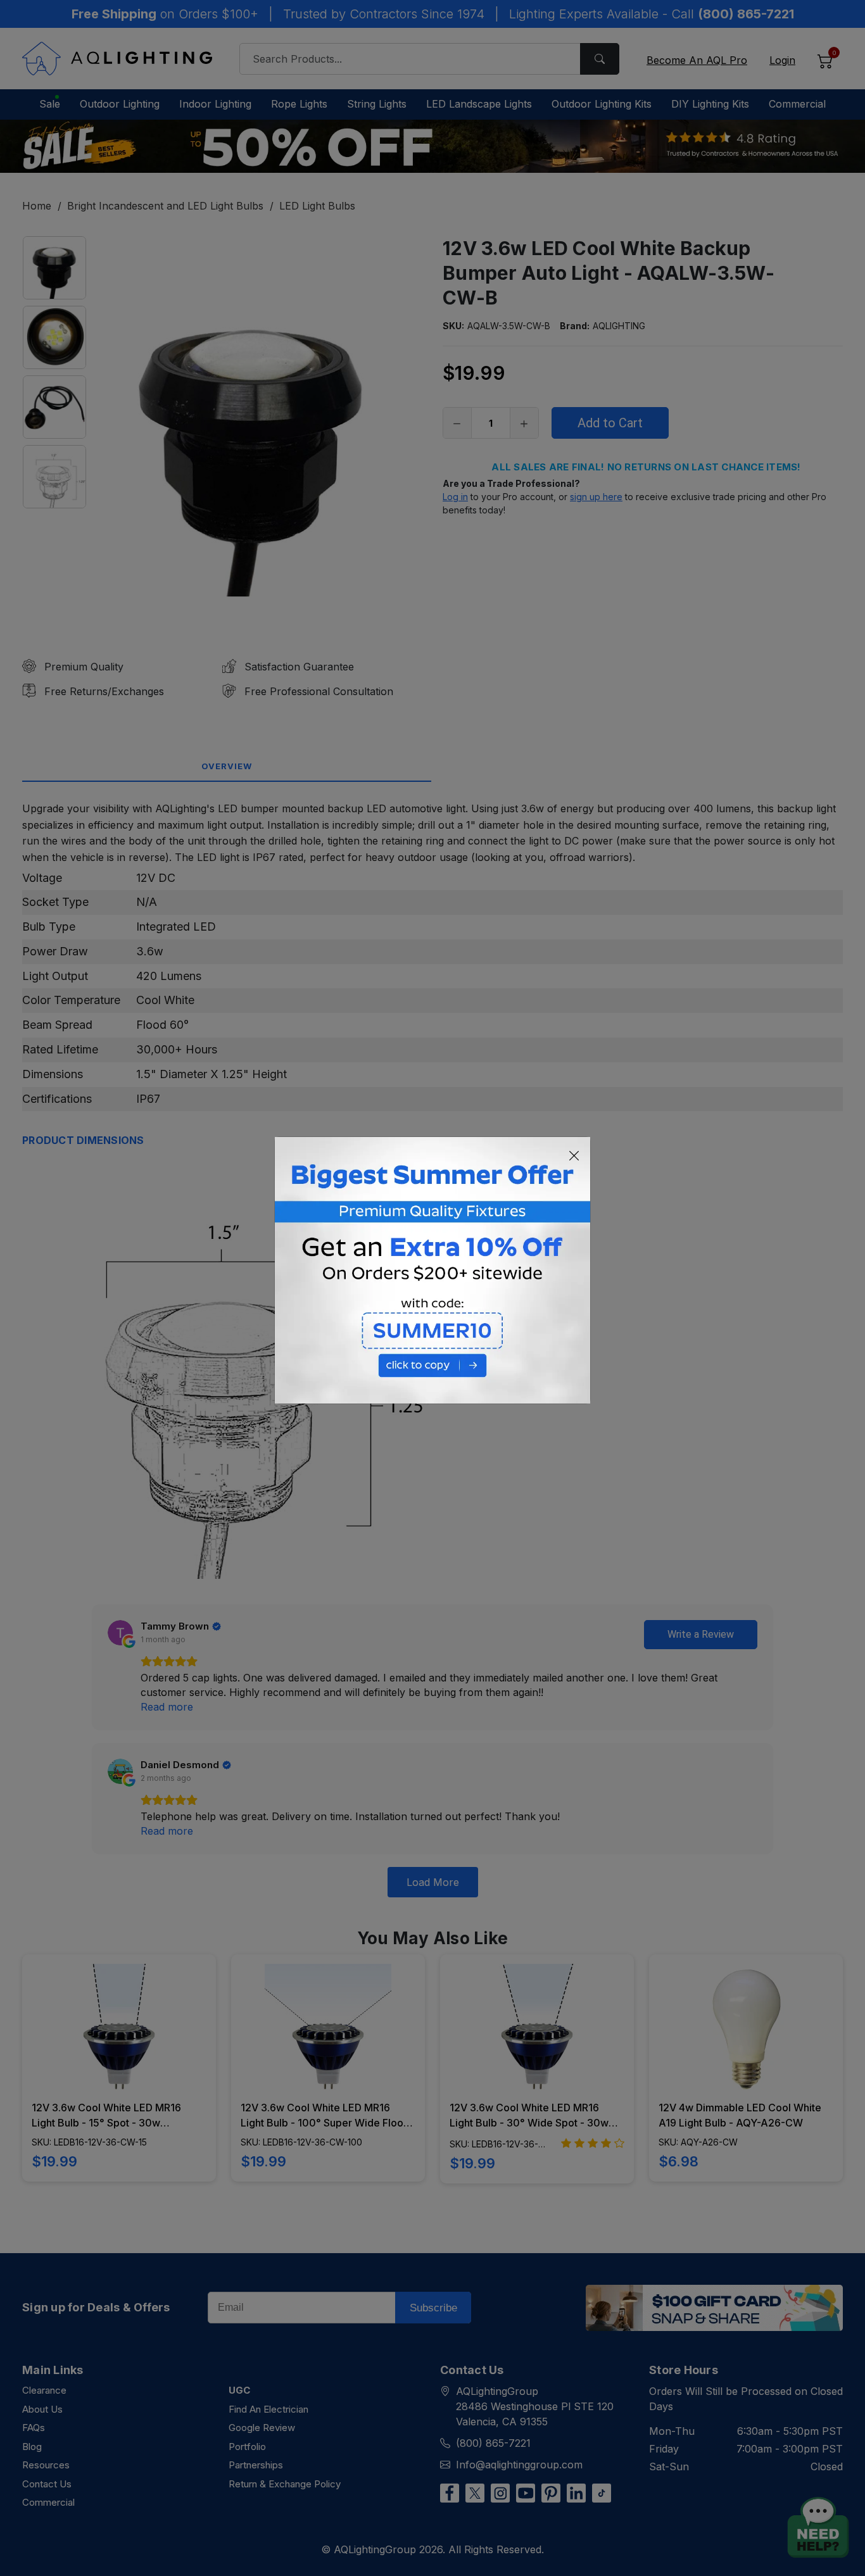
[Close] (574, 1156)
